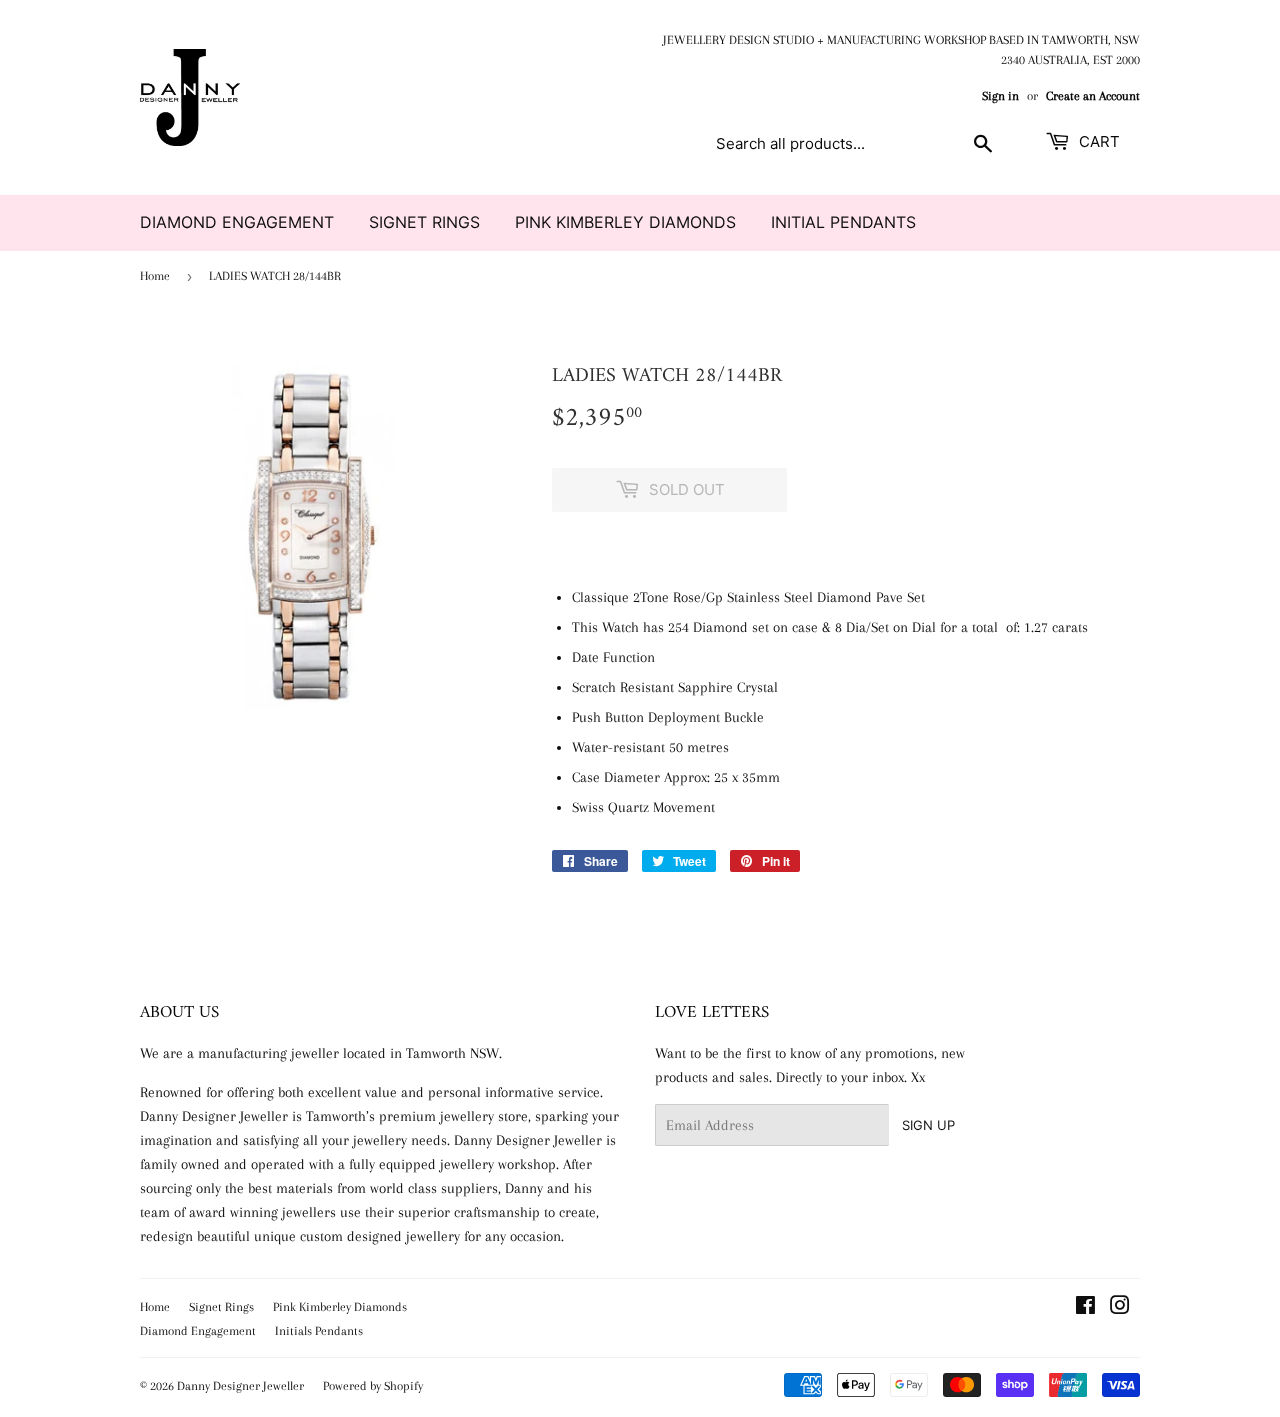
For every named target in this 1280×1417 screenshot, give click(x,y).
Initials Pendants (319, 1331)
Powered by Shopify (373, 1386)
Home (155, 276)
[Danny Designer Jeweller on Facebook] (1085, 1308)
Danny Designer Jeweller (240, 1386)
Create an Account (1093, 96)
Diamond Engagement (237, 222)
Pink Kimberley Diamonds (625, 222)
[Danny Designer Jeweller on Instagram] (1120, 1308)
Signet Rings (424, 222)
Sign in (1000, 96)
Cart (1097, 141)
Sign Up (928, 1125)
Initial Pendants (843, 222)
